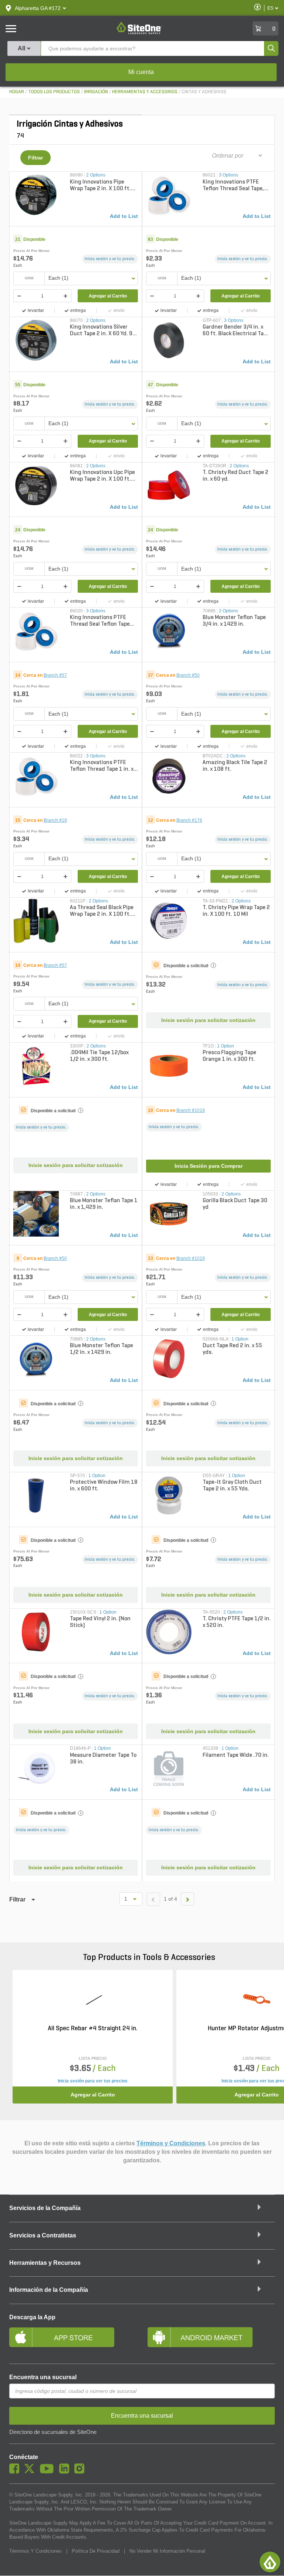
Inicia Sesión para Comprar (209, 1166)
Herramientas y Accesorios (145, 92)
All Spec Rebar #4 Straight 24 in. (93, 2029)
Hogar (17, 92)
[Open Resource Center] (270, 2562)
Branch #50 (188, 675)
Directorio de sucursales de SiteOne (53, 2432)
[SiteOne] (139, 33)
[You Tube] (49, 2472)
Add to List (124, 216)
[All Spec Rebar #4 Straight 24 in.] (93, 2000)
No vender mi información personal (167, 2551)
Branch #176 (189, 820)
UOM (29, 278)
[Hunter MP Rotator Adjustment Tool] (257, 2000)
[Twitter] (31, 2472)
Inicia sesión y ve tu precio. (110, 259)
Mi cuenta (141, 72)
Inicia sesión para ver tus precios (93, 2081)
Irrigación (96, 92)
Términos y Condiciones (171, 2143)
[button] (38, 8)
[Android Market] (211, 2340)
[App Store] (73, 2340)
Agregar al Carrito (108, 296)
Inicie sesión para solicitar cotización (208, 1020)
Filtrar (35, 158)
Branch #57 (55, 675)
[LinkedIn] (66, 2472)
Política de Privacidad (96, 2551)
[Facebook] (16, 2472)
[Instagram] (81, 2472)
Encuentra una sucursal (43, 2377)
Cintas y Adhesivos (204, 92)
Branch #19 (55, 820)
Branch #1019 (191, 1110)
